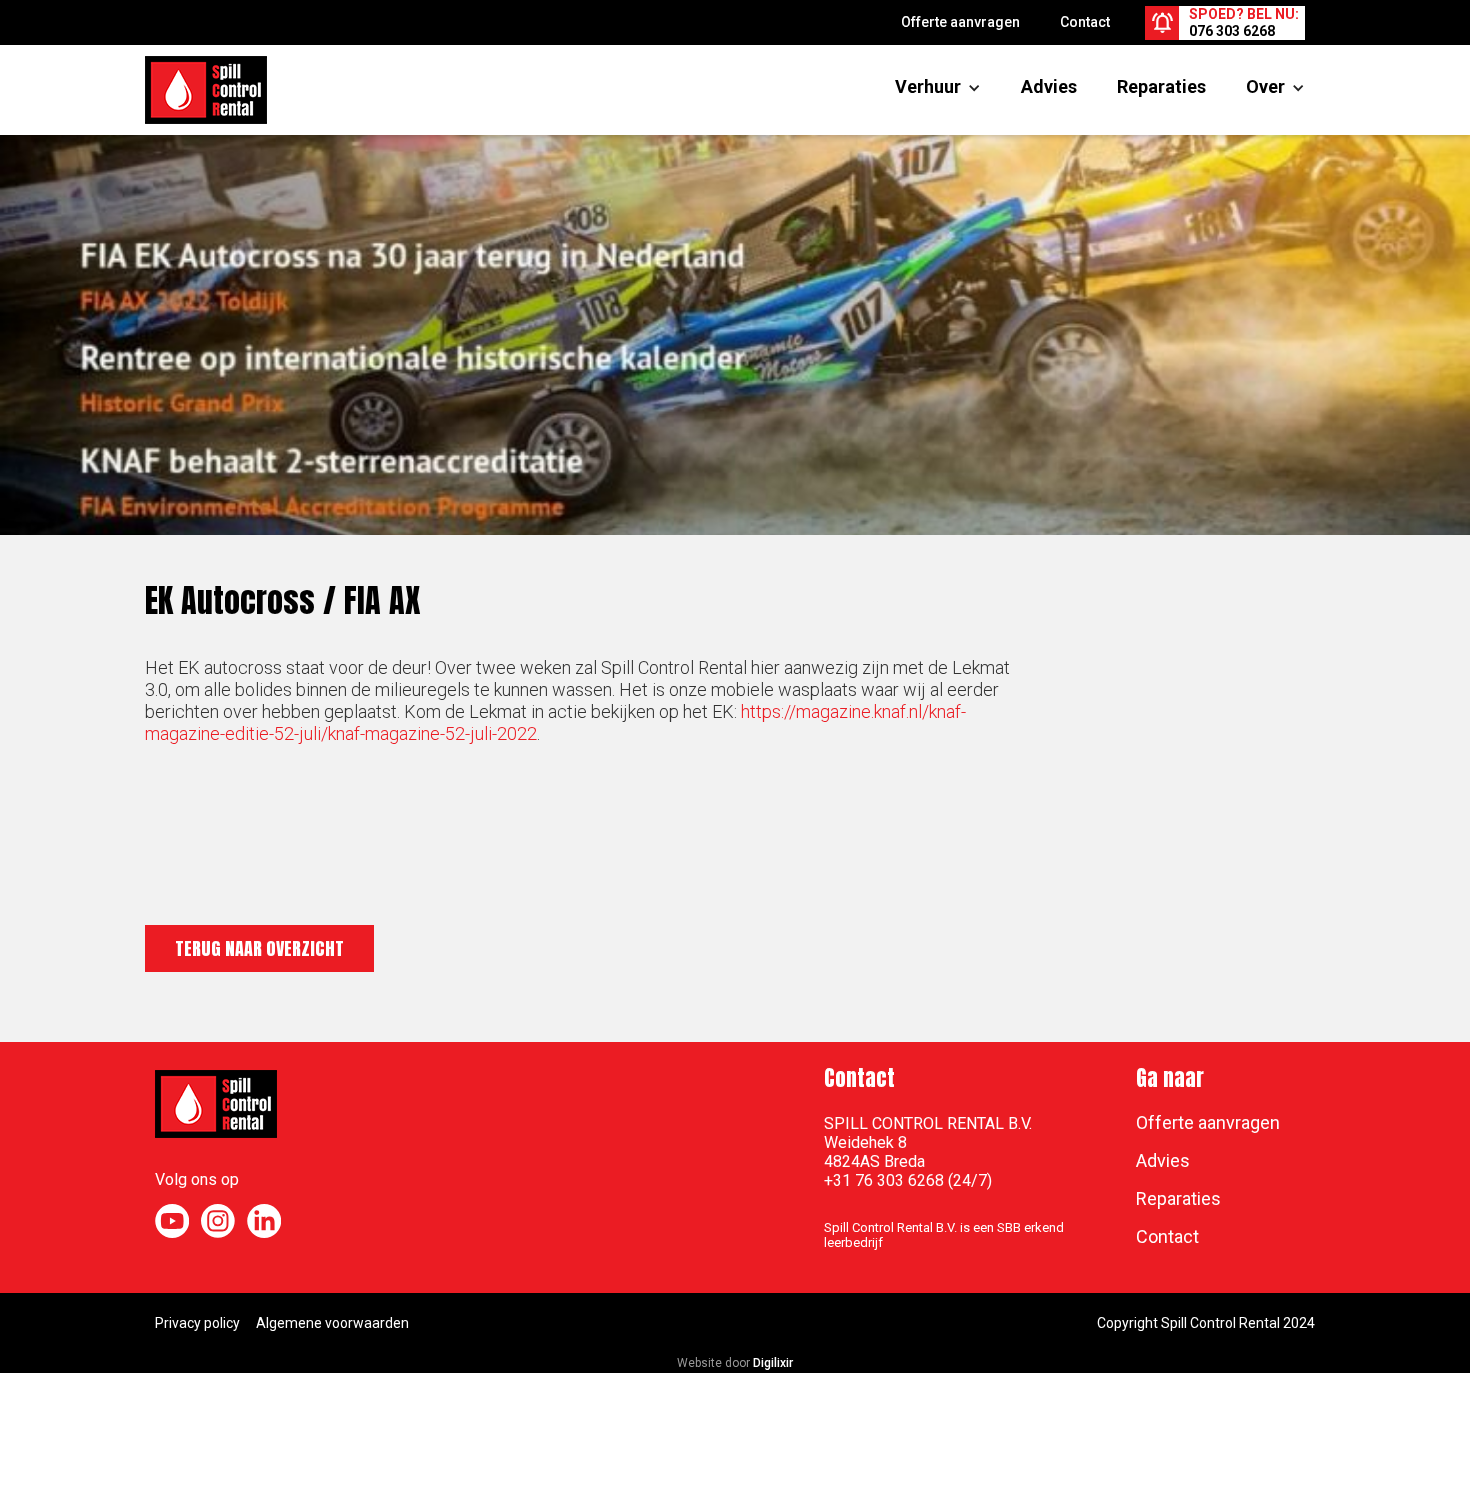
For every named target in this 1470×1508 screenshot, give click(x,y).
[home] (206, 90)
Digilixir (773, 1363)
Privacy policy (197, 1323)
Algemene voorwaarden (332, 1323)
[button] (928, 87)
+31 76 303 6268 (884, 1180)
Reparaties (1161, 86)
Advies (1049, 86)
